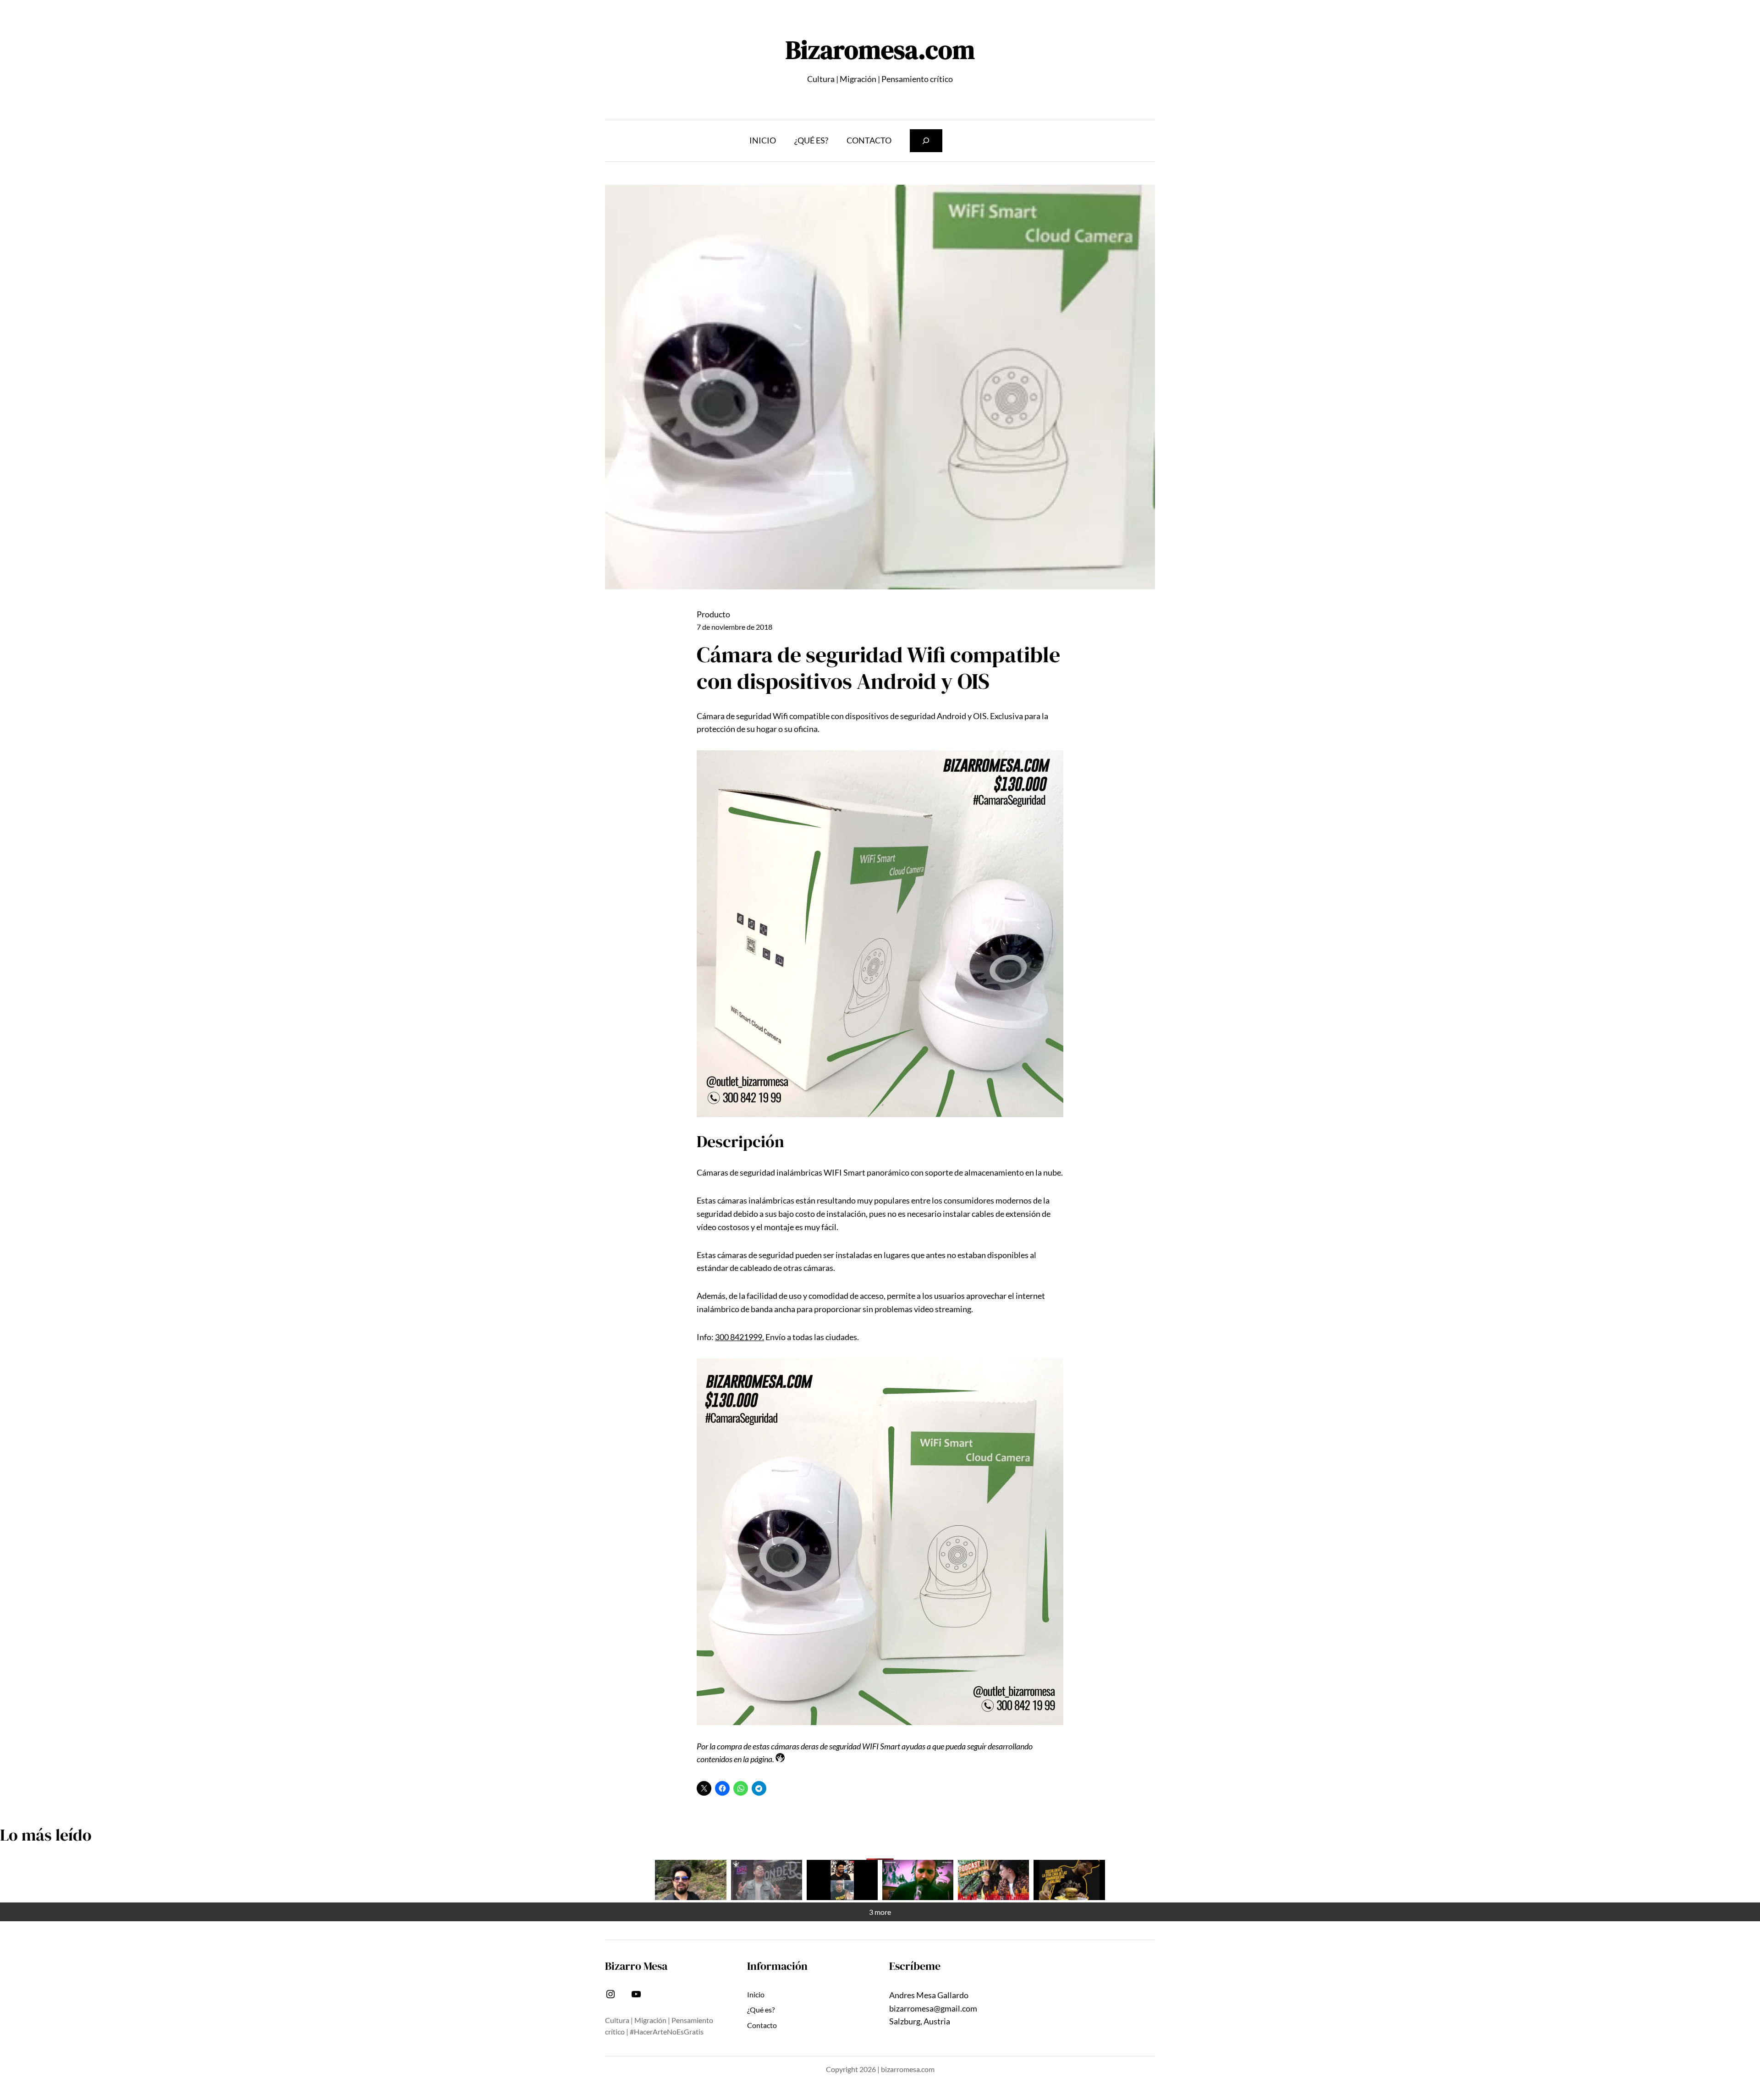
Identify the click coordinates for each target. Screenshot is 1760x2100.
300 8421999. (740, 1337)
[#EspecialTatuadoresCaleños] (767, 1880)
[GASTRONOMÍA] (1069, 1880)
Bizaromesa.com (880, 50)
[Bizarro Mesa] (690, 1880)
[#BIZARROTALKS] (842, 1880)
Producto (713, 614)
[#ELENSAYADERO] (918, 1880)
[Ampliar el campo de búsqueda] (926, 140)
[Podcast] (993, 1880)
